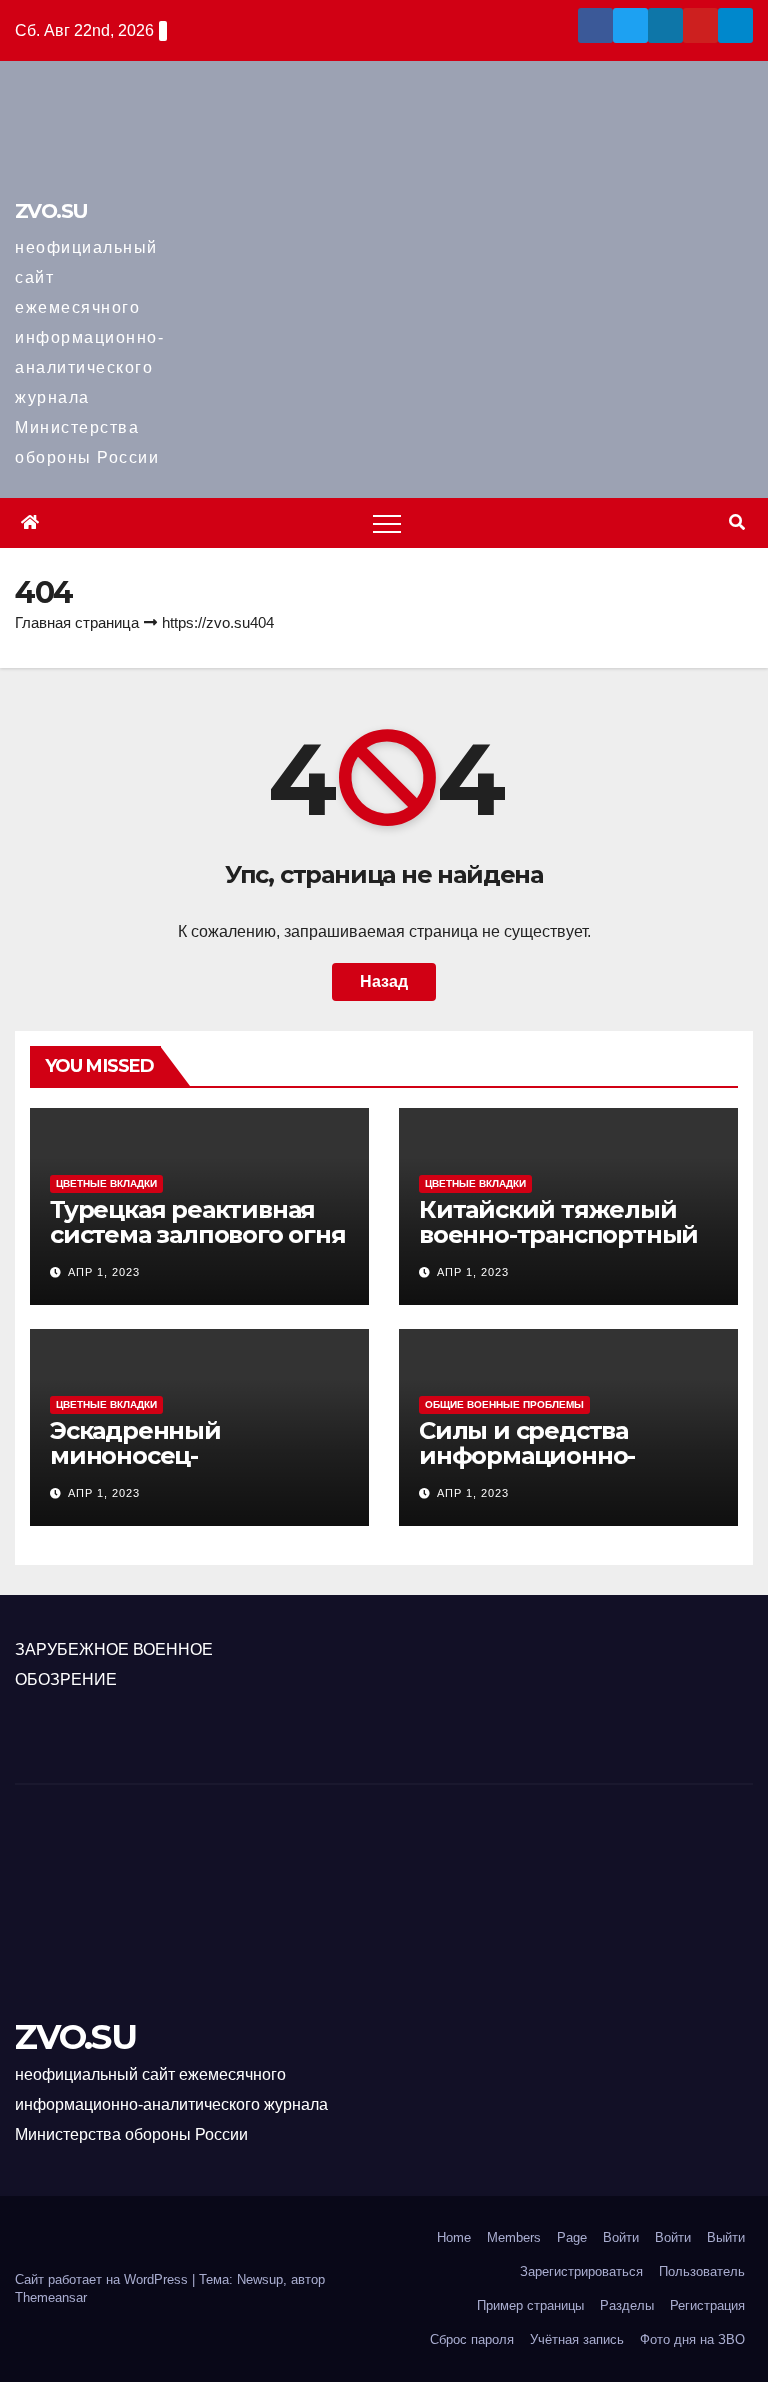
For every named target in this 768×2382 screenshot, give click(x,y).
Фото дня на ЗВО (692, 2339)
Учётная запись (577, 2339)
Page (572, 2237)
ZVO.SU (51, 211)
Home (454, 2237)
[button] (737, 522)
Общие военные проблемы (504, 1404)
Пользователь (702, 2271)
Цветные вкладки (106, 1183)
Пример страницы (530, 2305)
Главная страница (77, 622)
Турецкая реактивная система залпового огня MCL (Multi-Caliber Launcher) (198, 1247)
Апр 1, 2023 (104, 1272)
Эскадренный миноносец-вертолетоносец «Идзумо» (151, 1468)
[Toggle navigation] (387, 523)
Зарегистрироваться (581, 2271)
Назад (384, 981)
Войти (621, 2237)
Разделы (627, 2305)
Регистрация (707, 2305)
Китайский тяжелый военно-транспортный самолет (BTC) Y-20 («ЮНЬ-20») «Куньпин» (558, 1247)
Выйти (726, 2237)
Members (514, 2237)
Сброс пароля (472, 2339)
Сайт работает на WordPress (103, 2279)
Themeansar (51, 2297)
